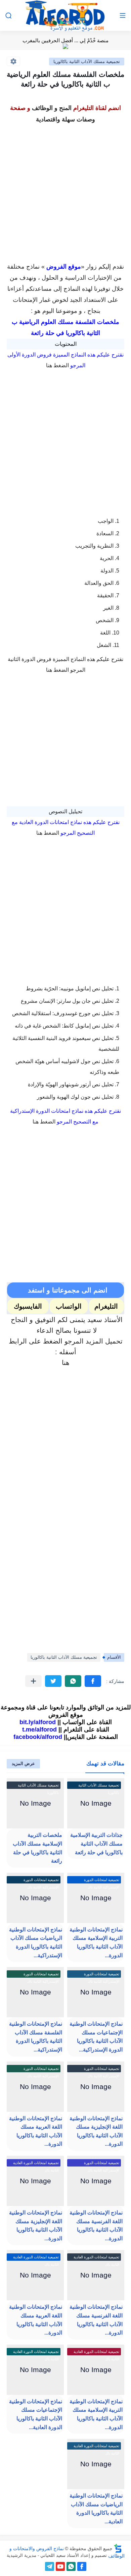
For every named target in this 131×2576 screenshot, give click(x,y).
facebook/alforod (38, 1737)
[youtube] (60, 2566)
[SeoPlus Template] (118, 2548)
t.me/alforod (39, 1730)
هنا (66, 1363)
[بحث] (8, 16)
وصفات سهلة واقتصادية (65, 119)
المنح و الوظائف (52, 108)
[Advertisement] (65, 191)
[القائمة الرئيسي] (123, 16)
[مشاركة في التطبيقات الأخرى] (33, 1681)
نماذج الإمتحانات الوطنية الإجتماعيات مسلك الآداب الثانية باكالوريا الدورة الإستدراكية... (96, 2037)
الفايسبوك (28, 1306)
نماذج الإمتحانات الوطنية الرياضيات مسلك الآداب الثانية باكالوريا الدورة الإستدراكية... (36, 1942)
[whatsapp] (71, 2566)
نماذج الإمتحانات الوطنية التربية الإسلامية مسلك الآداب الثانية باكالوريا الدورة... (96, 1942)
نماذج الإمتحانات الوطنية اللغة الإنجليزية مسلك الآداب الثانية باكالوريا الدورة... (36, 2226)
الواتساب (69, 1306)
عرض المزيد (23, 1764)
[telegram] (50, 2566)
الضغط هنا (57, 365)
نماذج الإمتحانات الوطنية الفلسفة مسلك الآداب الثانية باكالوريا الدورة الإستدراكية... (36, 2037)
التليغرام (106, 1306)
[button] (93, 1681)
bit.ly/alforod (38, 1722)
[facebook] (82, 2566)
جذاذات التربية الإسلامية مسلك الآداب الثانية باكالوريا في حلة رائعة (96, 1844)
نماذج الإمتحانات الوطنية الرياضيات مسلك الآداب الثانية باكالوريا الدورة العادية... (96, 2509)
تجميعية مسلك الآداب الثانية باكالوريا (87, 62)
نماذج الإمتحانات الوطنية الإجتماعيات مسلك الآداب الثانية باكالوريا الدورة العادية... (36, 2414)
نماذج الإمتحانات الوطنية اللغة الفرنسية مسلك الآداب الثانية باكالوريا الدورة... (96, 2226)
